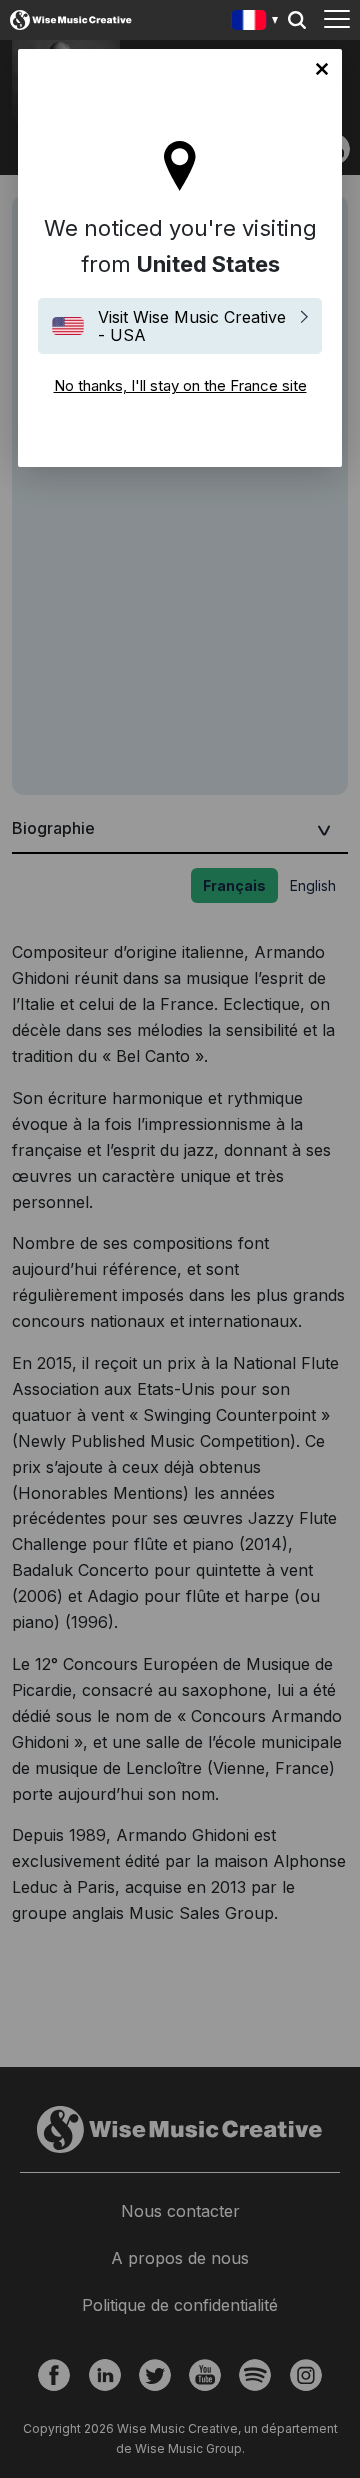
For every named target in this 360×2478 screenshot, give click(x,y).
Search (297, 20)
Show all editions (255, 22)
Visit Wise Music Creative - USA (192, 326)
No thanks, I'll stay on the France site (322, 69)
